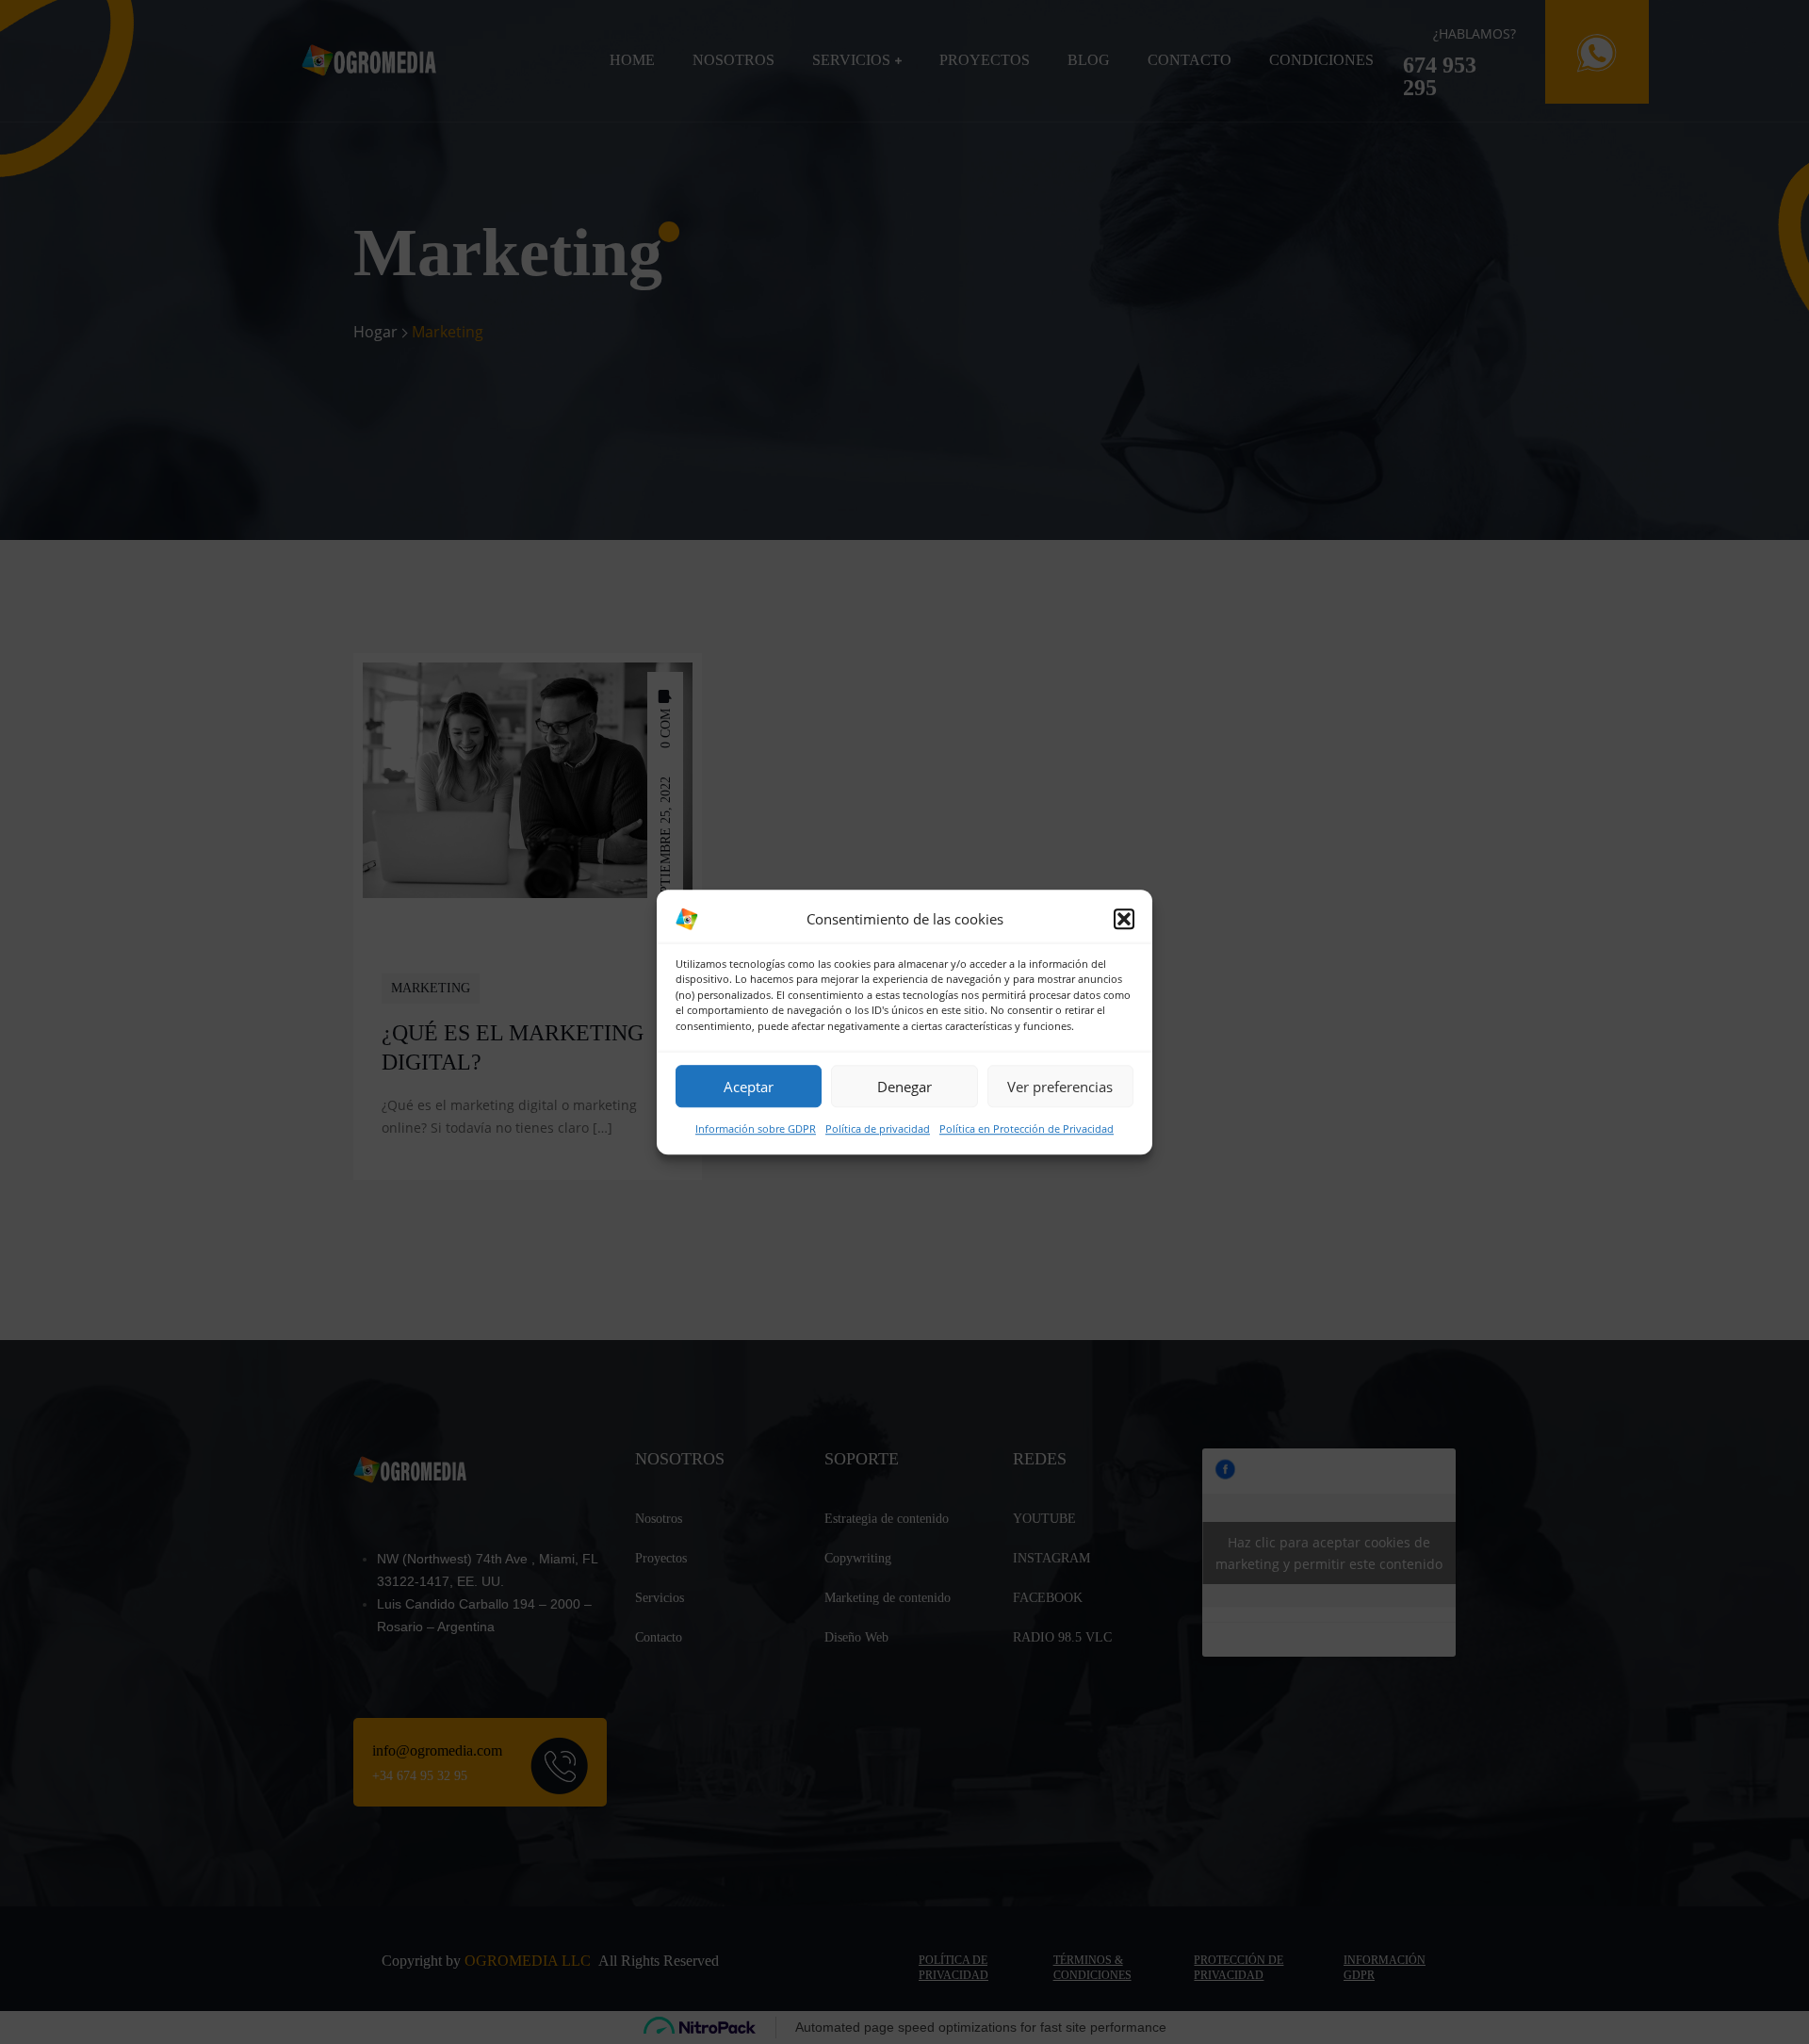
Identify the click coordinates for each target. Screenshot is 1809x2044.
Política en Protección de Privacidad (1027, 1128)
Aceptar (749, 1087)
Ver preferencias (1060, 1087)
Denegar (904, 1087)
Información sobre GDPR (756, 1128)
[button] (1124, 919)
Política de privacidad (878, 1128)
